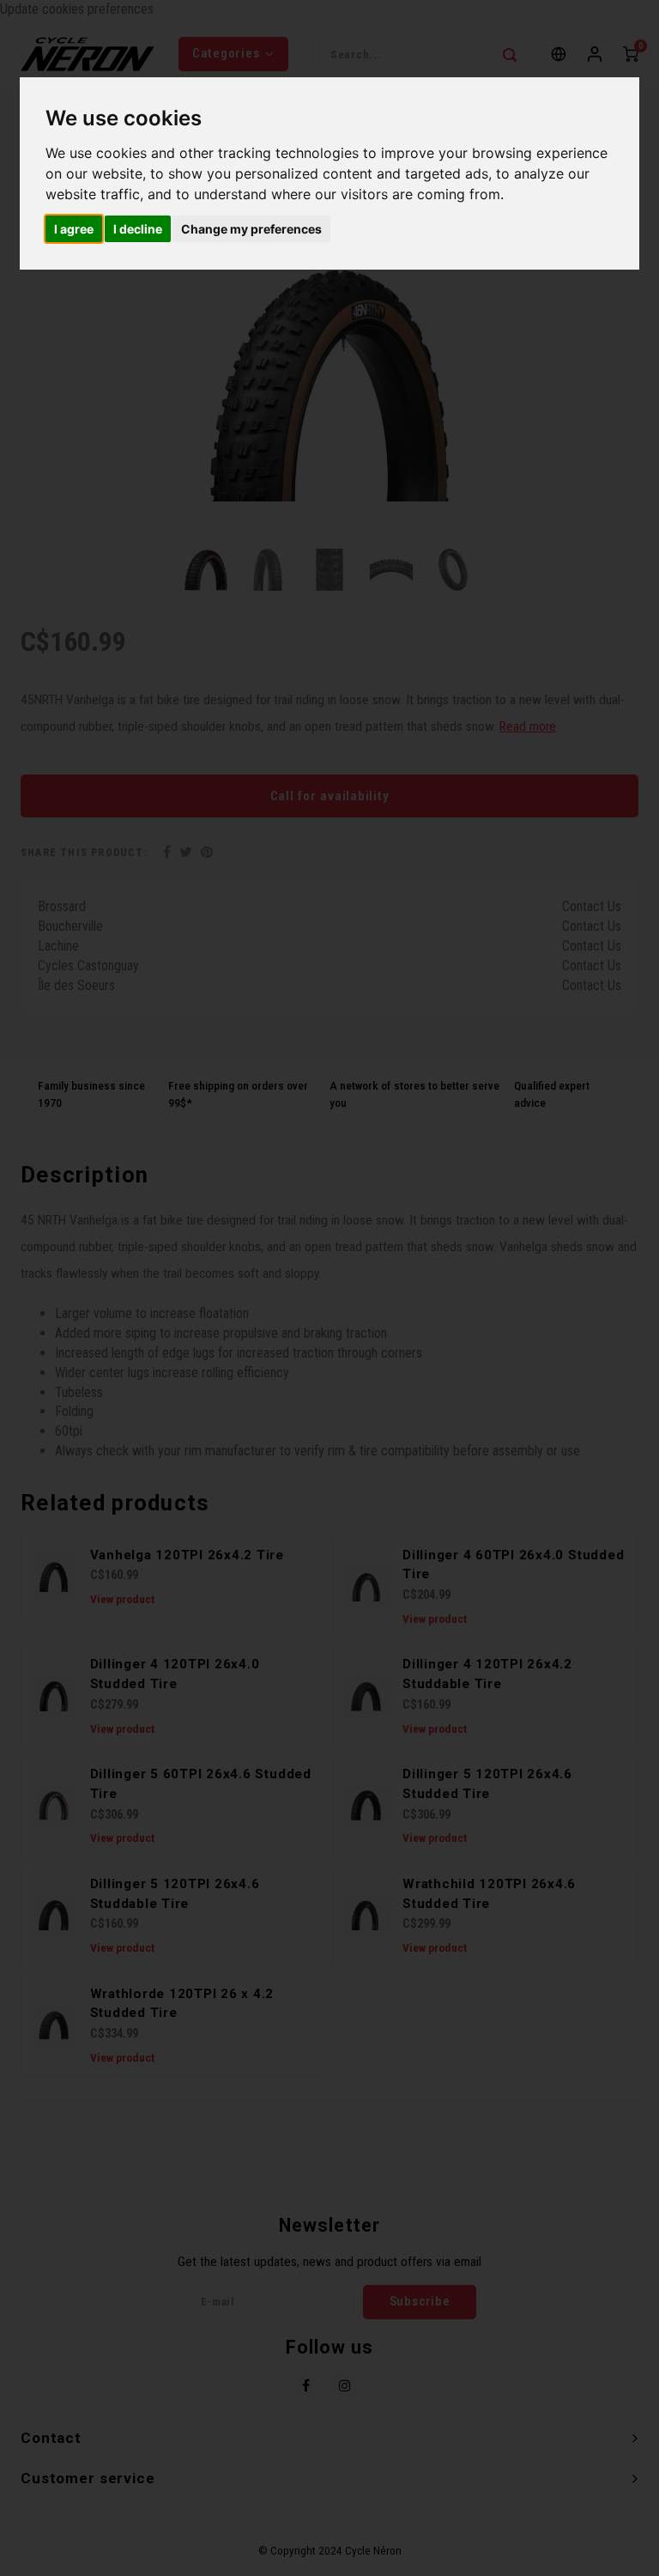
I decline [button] (138, 229)
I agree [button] (74, 229)
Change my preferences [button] (251, 229)
